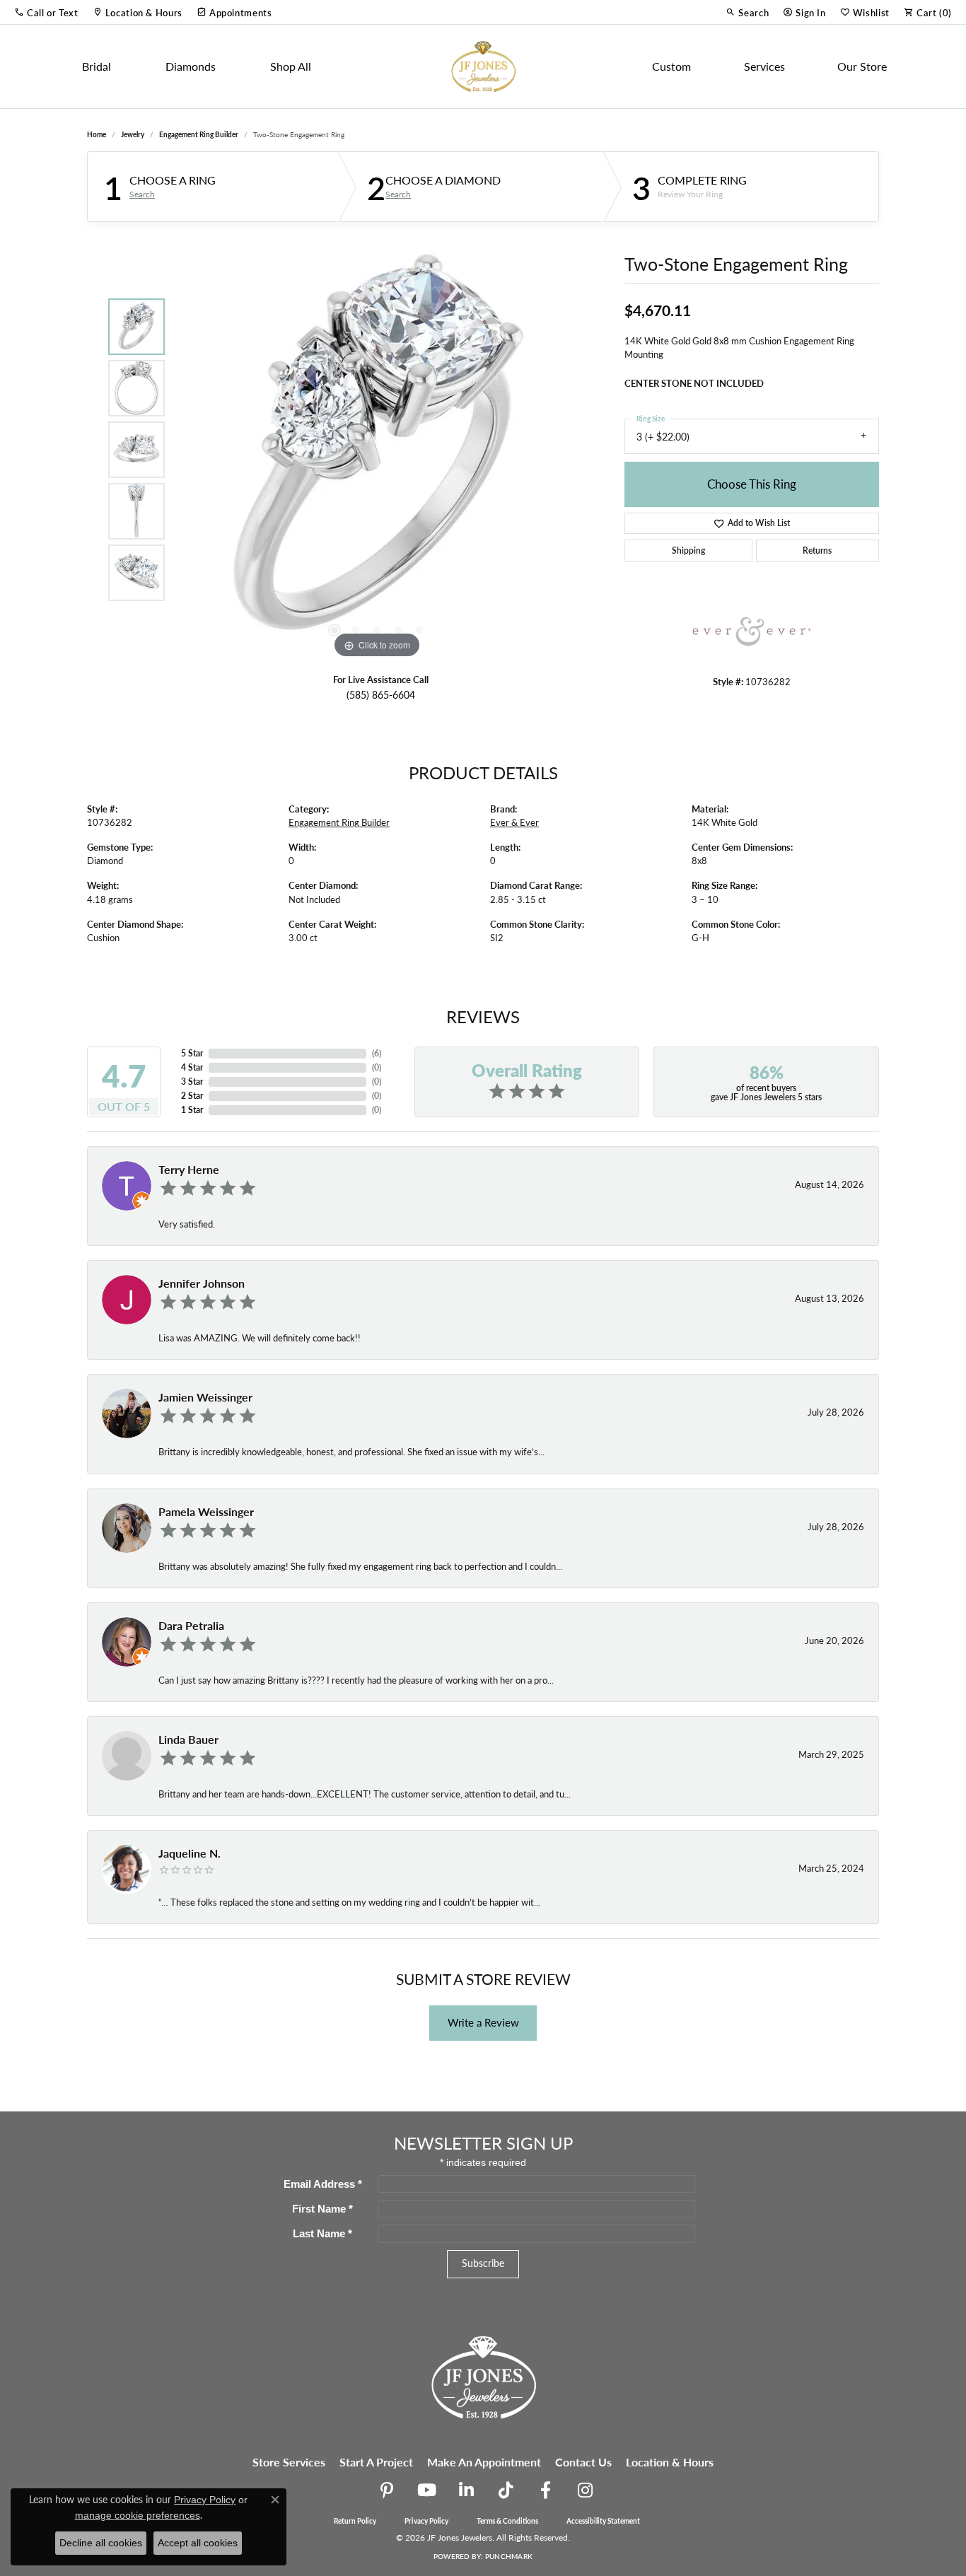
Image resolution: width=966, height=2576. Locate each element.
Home (97, 134)
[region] (377, 450)
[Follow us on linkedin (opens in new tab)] (466, 2490)
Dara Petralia (191, 1625)
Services (764, 66)
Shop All (291, 66)
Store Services (289, 2462)
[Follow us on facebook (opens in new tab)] (545, 2490)
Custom (671, 66)
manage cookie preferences (138, 2515)
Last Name (322, 2233)
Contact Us (583, 2462)
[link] (138, 12)
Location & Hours (670, 2462)
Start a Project (376, 2462)
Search (142, 194)
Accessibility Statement (603, 2521)
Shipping (688, 550)
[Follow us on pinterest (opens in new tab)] (387, 2490)
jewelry (133, 134)
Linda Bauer (188, 1739)
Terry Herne (189, 1169)
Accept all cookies (198, 2543)
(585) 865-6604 (381, 695)
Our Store (862, 66)
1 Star (192, 1110)
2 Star (192, 1096)
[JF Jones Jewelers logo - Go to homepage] (483, 66)
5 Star (192, 1053)
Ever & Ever (514, 822)
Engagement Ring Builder (199, 134)
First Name (322, 2209)
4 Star (192, 1067)
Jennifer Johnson (202, 1283)
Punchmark (509, 2556)
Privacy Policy (426, 2521)
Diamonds (191, 66)
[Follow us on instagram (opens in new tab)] (585, 2490)
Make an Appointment (484, 2462)
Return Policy (355, 2521)
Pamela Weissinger (206, 1511)
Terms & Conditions (507, 2521)
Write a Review (483, 2022)
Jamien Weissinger (205, 1397)
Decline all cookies (101, 2543)
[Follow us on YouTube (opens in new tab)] (426, 2490)
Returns (817, 550)
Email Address (323, 2184)
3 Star (192, 1082)
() (377, 1053)
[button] (46, 12)
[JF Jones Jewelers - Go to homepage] (483, 2376)
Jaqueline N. (190, 1853)
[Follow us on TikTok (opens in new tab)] (506, 2490)
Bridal (97, 66)
